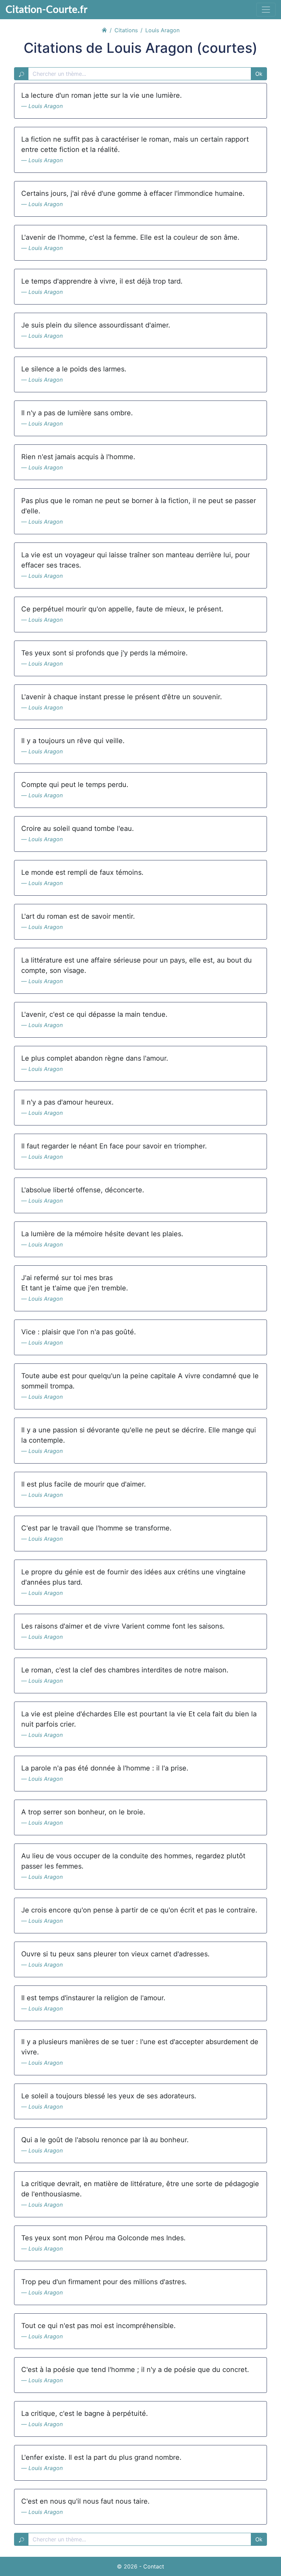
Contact (154, 2566)
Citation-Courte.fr (46, 9)
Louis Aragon (46, 106)
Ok (259, 74)
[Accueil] (104, 29)
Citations (126, 30)
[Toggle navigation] (266, 10)
